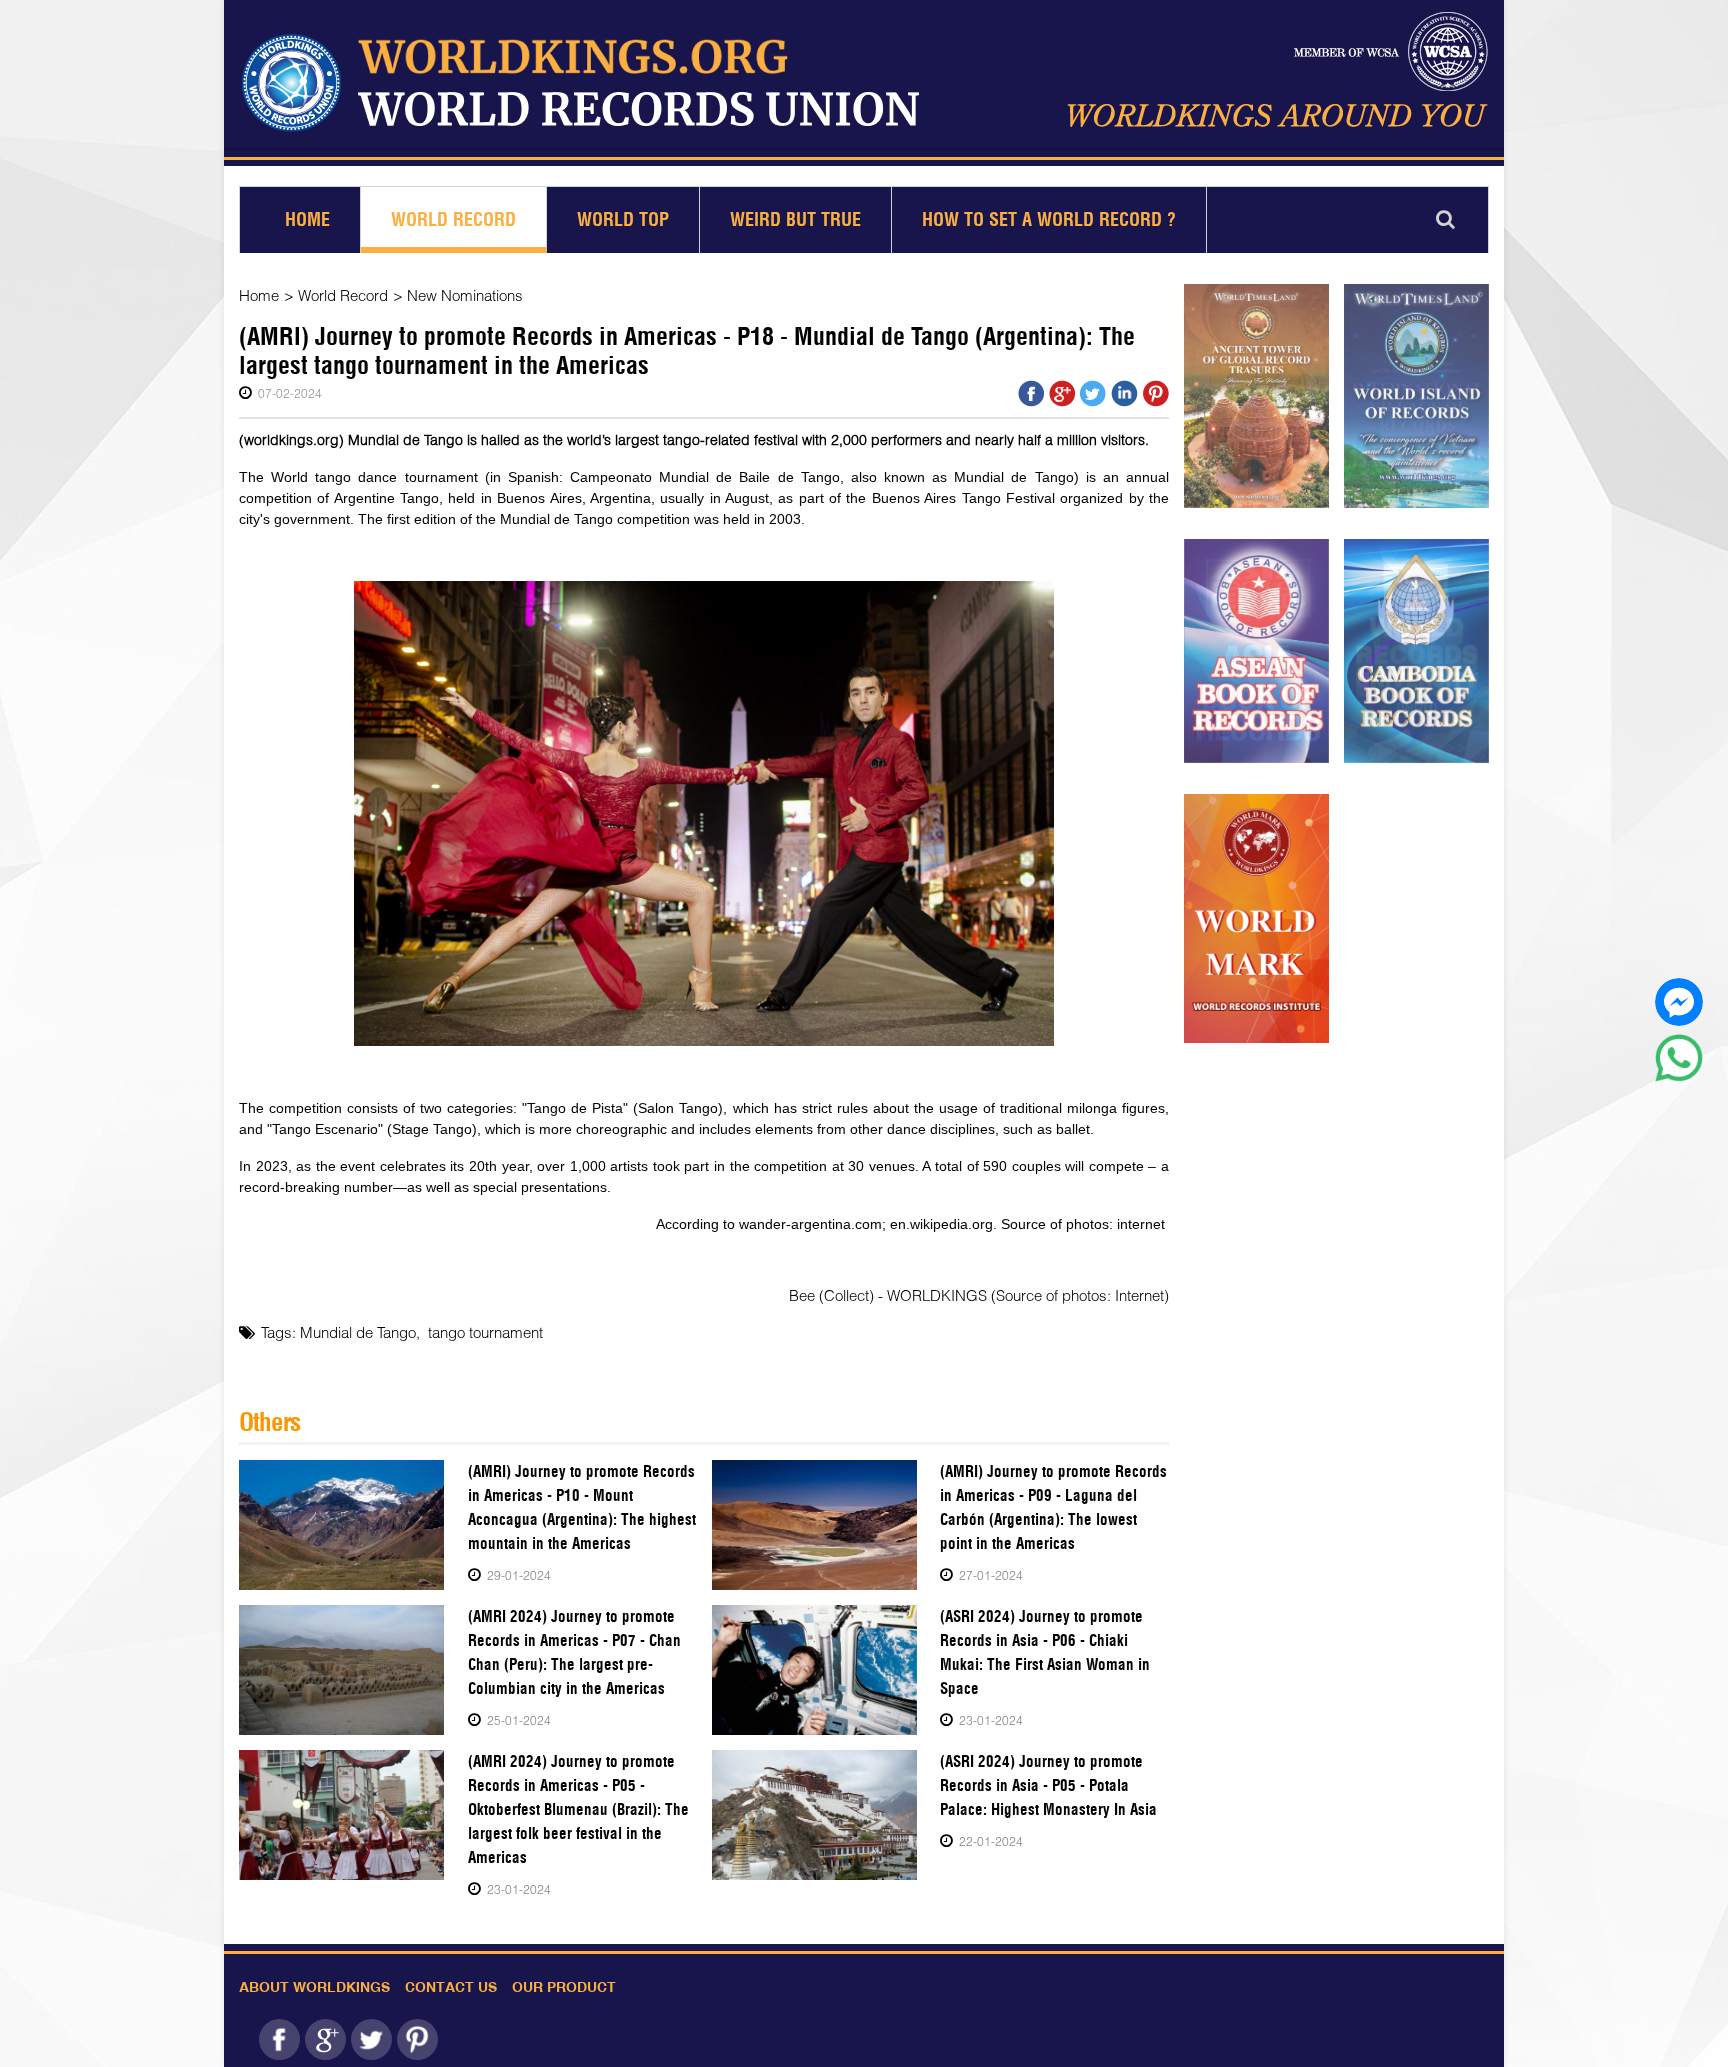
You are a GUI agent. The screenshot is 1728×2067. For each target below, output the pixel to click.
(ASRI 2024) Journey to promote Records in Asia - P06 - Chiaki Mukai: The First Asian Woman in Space (1045, 1652)
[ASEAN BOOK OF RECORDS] (1256, 651)
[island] (1416, 396)
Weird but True (795, 219)
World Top (623, 219)
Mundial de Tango (358, 1332)
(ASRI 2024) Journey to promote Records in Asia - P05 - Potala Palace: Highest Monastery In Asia (1048, 1785)
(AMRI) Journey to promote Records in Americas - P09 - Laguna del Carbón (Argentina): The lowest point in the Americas (1053, 1507)
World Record (453, 219)
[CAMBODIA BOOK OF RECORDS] (1416, 651)
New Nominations (465, 295)
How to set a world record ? (1049, 219)
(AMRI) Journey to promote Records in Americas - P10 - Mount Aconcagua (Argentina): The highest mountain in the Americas (582, 1507)
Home (307, 219)
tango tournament (485, 1332)
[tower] (1256, 396)
